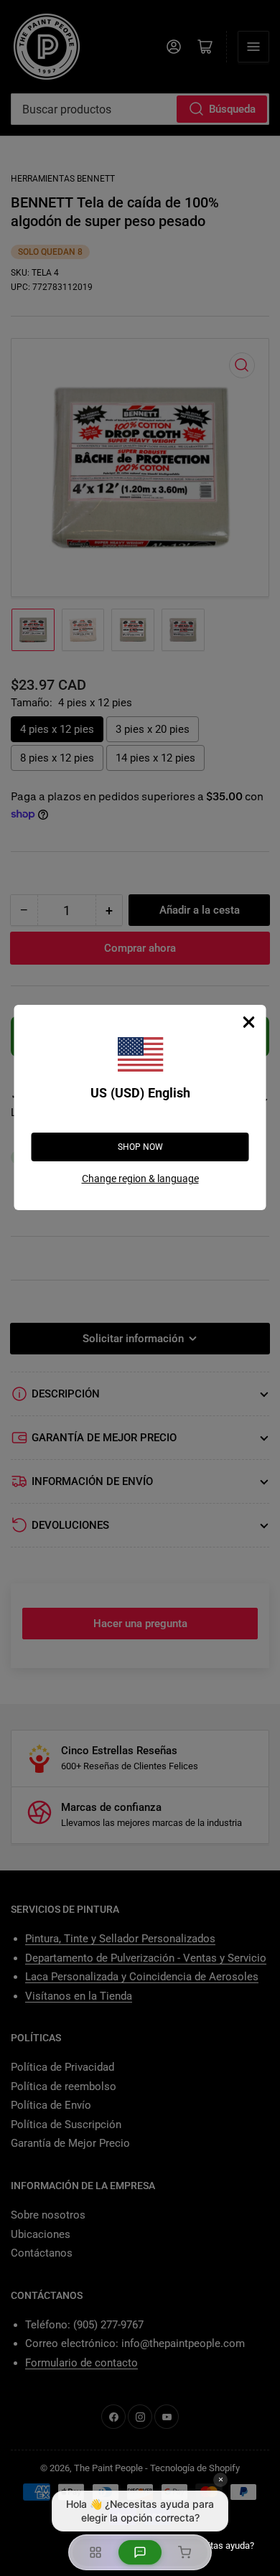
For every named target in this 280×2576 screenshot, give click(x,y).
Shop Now (140, 1147)
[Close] (249, 1022)
